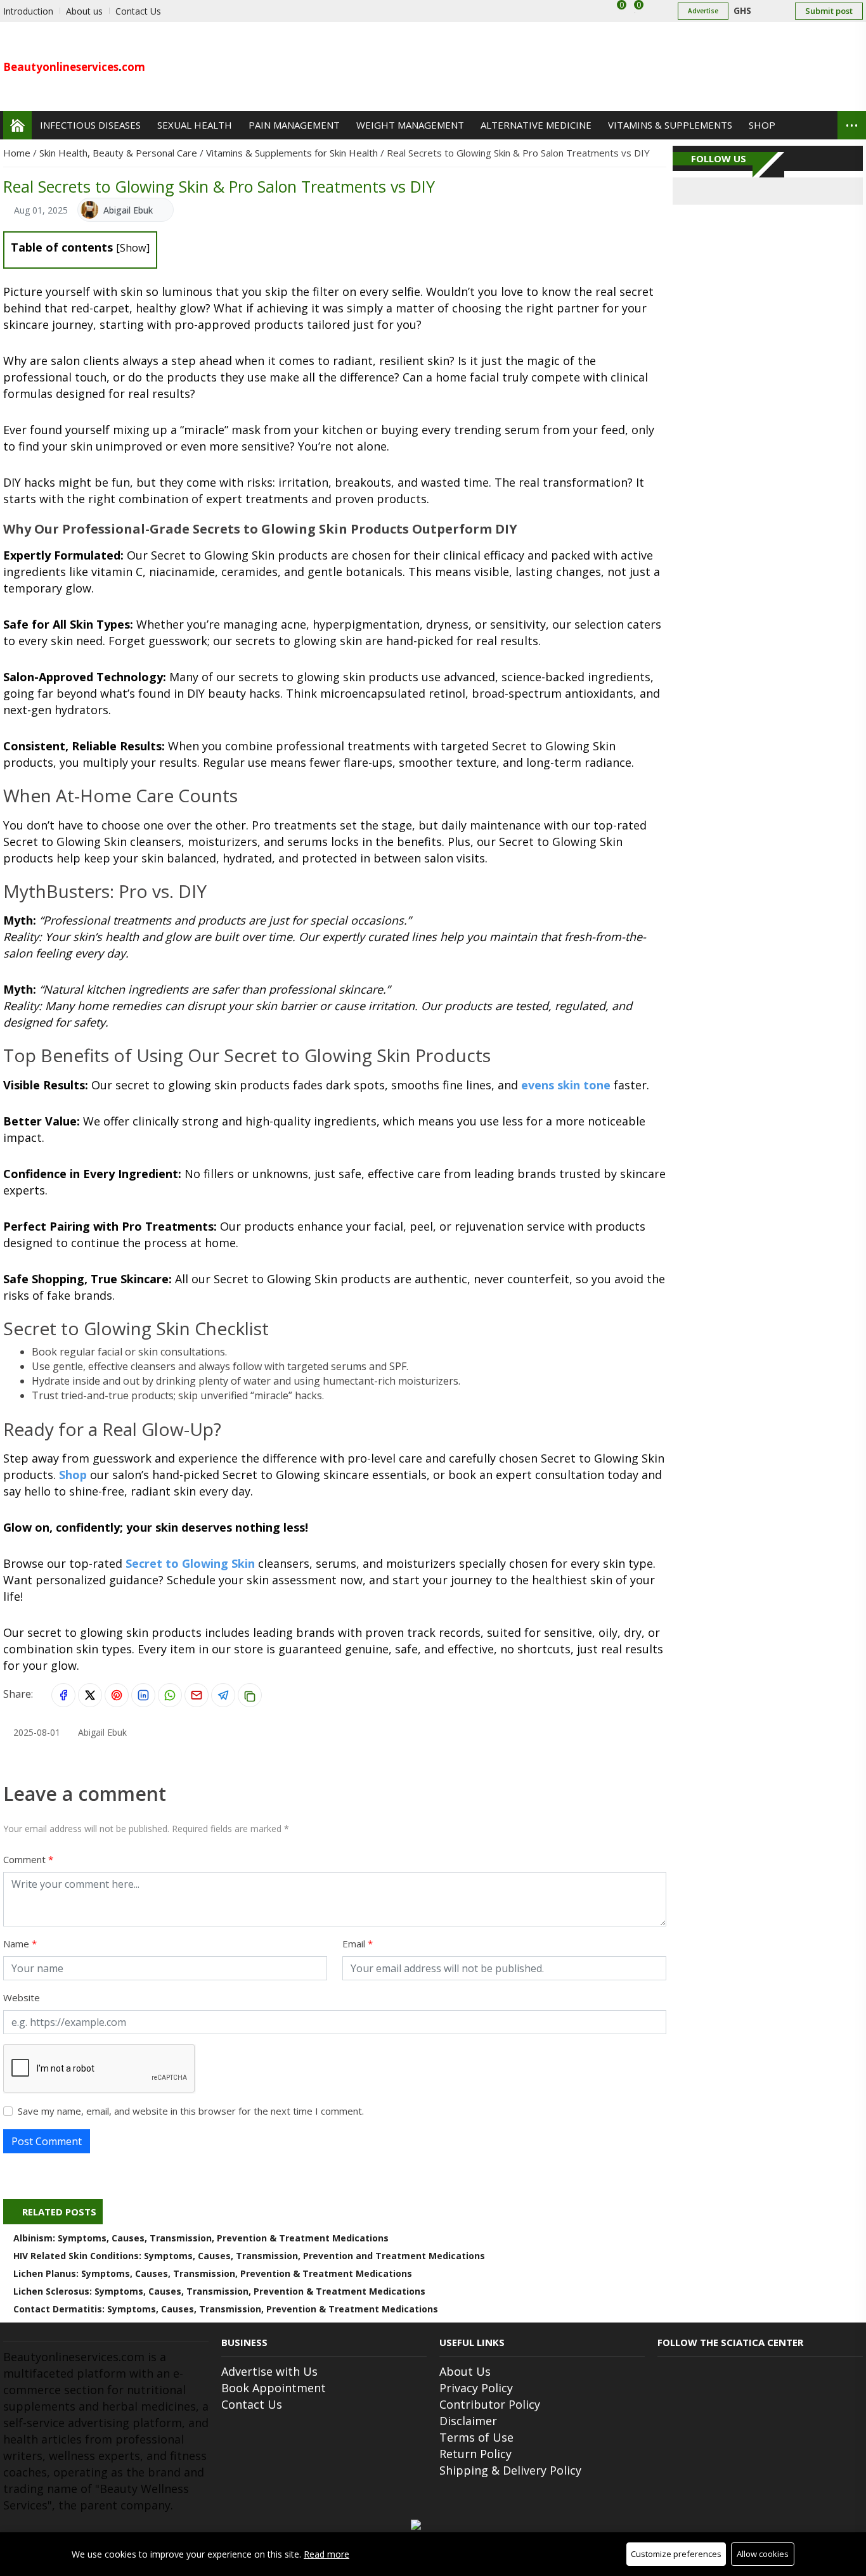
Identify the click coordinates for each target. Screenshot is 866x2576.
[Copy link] (250, 1695)
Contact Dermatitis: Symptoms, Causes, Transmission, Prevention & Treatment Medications (226, 2309)
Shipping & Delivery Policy (510, 2470)
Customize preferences (676, 2554)
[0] (635, 11)
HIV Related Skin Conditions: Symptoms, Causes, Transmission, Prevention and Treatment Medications (249, 2256)
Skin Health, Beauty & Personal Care (120, 153)
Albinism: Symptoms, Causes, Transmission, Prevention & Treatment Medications (201, 2238)
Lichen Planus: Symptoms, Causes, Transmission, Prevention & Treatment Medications (213, 2273)
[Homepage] (17, 125)
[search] (818, 125)
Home (18, 153)
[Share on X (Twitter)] (90, 1695)
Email (355, 1944)
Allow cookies (763, 2554)
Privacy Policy (476, 2388)
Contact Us (252, 2404)
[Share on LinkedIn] (143, 1695)
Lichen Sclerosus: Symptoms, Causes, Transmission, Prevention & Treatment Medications (219, 2291)
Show (133, 248)
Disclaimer (468, 2421)
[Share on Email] (197, 1695)
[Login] (657, 11)
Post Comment (47, 2141)
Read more (326, 2554)
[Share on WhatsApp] (170, 1695)
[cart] (615, 11)
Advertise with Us (269, 2371)
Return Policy (475, 2454)
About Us (465, 2371)
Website (22, 1997)
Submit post (829, 11)
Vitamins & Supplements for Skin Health (293, 153)
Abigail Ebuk (128, 210)
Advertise (703, 11)
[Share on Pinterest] (117, 1695)
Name (17, 1944)
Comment (26, 1859)
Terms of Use (476, 2437)
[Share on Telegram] (223, 1695)
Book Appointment (274, 2388)
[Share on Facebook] (63, 1695)
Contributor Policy (490, 2404)
